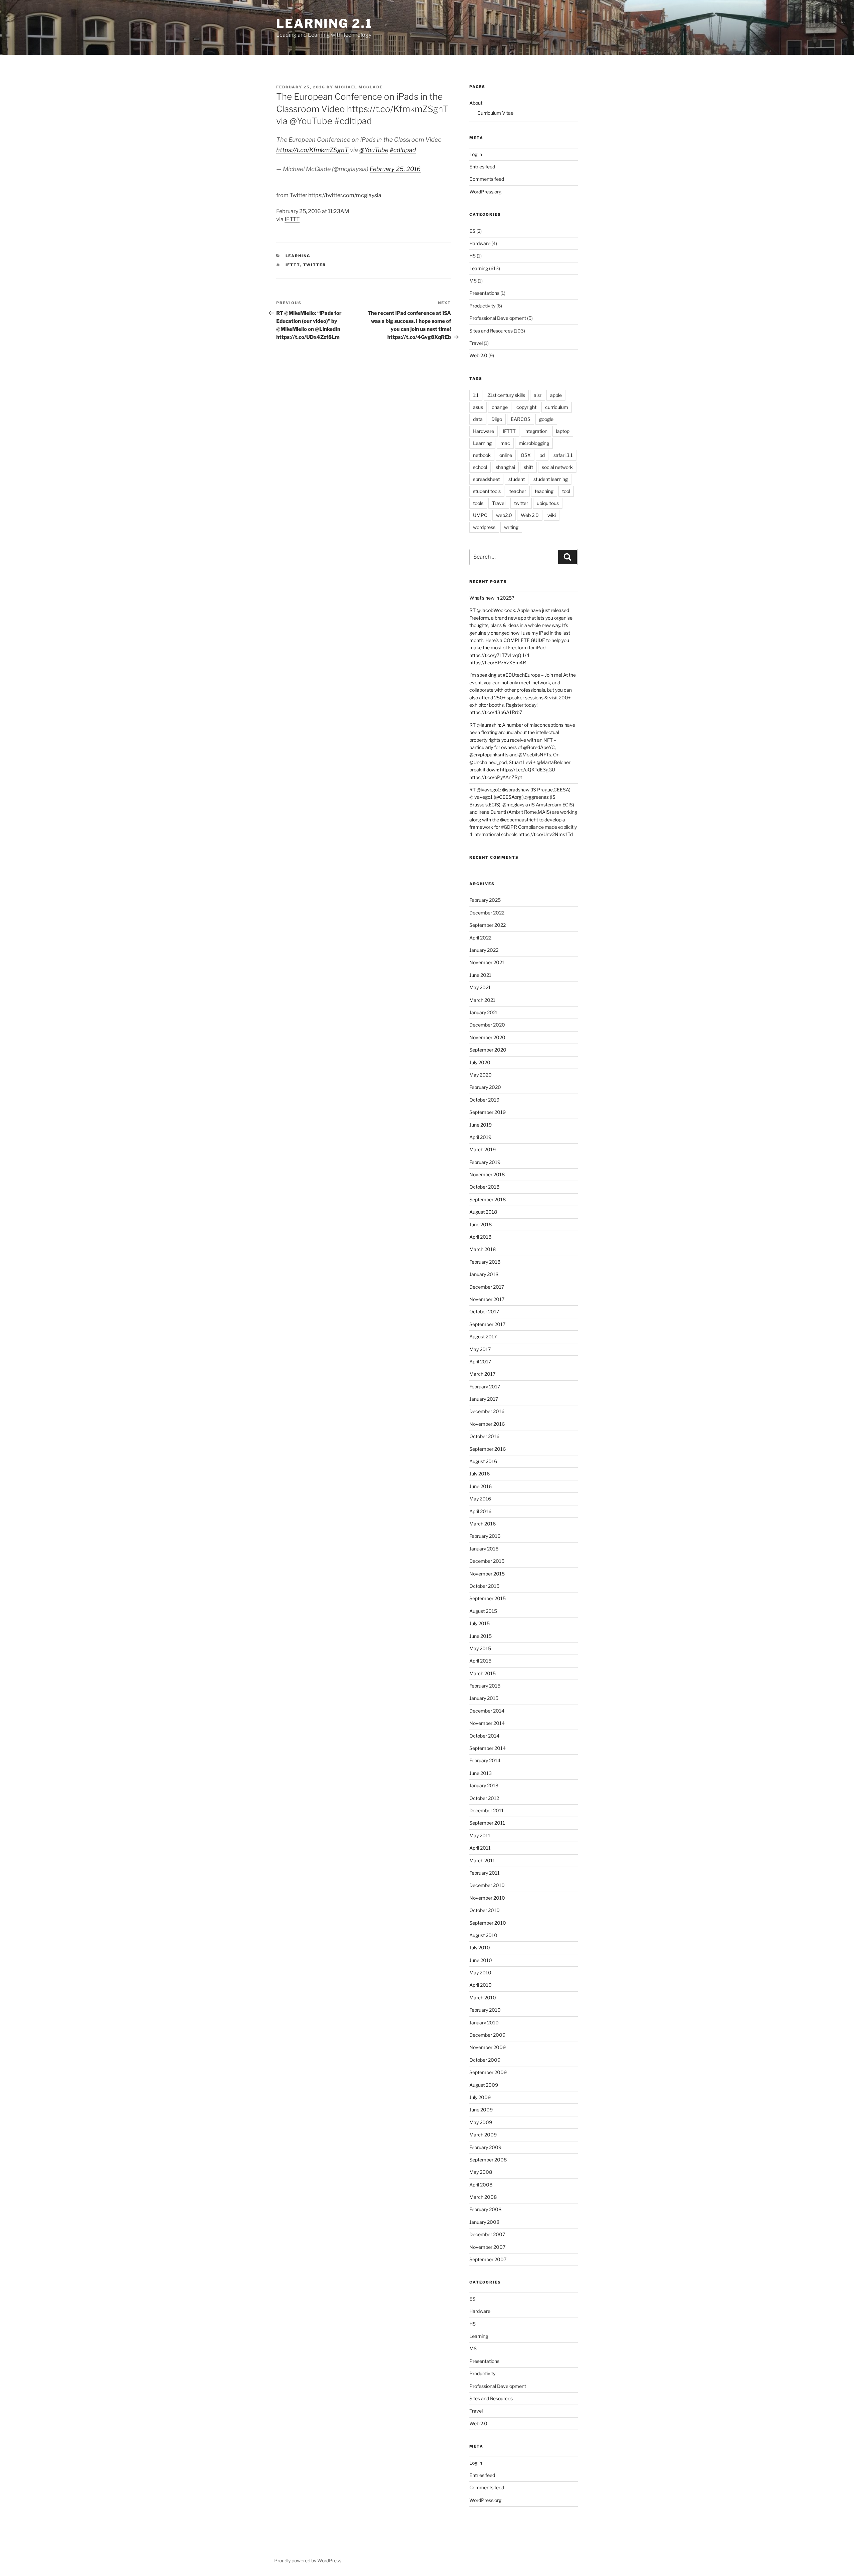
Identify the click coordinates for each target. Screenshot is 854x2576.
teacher (518, 491)
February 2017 (485, 1387)
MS (473, 281)
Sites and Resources (491, 331)
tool (566, 491)
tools (478, 503)
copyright (526, 407)
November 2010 (487, 1898)
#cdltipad (403, 150)
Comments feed (487, 179)
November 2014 (487, 1723)
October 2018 (484, 1187)
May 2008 (481, 2172)
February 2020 (485, 1087)
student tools (487, 491)
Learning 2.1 (324, 23)
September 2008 (488, 2160)
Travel (476, 343)
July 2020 (480, 1062)
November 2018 (487, 1174)
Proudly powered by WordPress (308, 2560)
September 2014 (488, 1748)
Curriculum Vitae (495, 113)
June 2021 (480, 975)
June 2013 (481, 1773)
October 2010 (485, 1910)
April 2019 (480, 1137)
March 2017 (482, 1374)
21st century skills (506, 395)
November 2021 (487, 962)
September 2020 (488, 1050)
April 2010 (481, 1985)
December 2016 (487, 1411)
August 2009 (484, 2085)
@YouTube (374, 150)
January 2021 (484, 1012)
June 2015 (481, 1636)
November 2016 (487, 1424)
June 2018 (481, 1224)
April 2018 (480, 1237)
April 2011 (480, 1848)
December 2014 (487, 1711)
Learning (298, 256)
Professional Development (498, 318)
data (478, 419)
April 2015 (480, 1661)
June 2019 (481, 1125)
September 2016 (488, 1449)
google (546, 419)
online (506, 455)
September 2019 (488, 1112)
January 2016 (484, 1549)
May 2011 (480, 1835)
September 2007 (488, 2259)
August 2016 (483, 1461)
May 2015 (480, 1648)
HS (473, 256)
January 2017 (484, 1399)
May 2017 (480, 1349)
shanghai (505, 467)
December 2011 (487, 1810)
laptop (563, 431)
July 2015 (480, 1623)
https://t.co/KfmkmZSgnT (312, 150)
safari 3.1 (563, 455)
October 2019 (484, 1100)
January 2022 (484, 950)
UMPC (480, 515)
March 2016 (483, 1524)
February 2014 (485, 1760)
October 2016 (484, 1436)
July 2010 (480, 1948)
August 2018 (483, 1212)
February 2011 (485, 1873)
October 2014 (484, 1736)
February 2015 (485, 1686)
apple (556, 395)
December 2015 (487, 1561)
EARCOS (521, 419)
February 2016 (485, 1536)
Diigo (497, 419)
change (500, 407)
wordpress (484, 527)
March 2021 (482, 1000)
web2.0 (504, 515)
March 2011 (482, 1860)
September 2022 (488, 925)
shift (528, 467)
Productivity (482, 306)
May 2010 (480, 1973)
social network (557, 467)
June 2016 (481, 1486)
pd (542, 455)
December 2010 (487, 1885)
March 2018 (483, 1249)
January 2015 (484, 1698)
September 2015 (488, 1598)
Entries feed (482, 167)
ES (472, 231)
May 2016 (480, 1499)
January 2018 (484, 1274)
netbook (482, 455)
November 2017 (487, 1299)
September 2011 (487, 1823)
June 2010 (481, 1960)
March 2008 (483, 2197)
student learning (551, 479)
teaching (544, 491)
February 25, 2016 (395, 169)
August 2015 (483, 1611)
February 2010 (485, 2010)
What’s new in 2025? (492, 598)
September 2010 (488, 1923)
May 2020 (481, 1075)
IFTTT (292, 219)
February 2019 (485, 1162)
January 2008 (484, 2222)
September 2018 (488, 1199)
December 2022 (487, 913)
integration (536, 431)
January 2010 (484, 2023)
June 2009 (481, 2110)
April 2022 (480, 938)
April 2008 (481, 2185)
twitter (315, 265)
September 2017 (487, 1324)
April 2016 (480, 1511)
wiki (552, 515)
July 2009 (480, 2097)
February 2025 (485, 900)
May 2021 (480, 987)
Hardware (480, 243)
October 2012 (484, 1798)
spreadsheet (486, 479)
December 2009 (487, 2035)
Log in (476, 154)
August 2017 (483, 1337)
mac (505, 443)
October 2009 (485, 2060)
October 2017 (484, 1312)
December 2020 (487, 1025)
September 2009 (488, 2072)
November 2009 (488, 2047)
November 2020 (487, 1037)
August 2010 (483, 1935)
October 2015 (484, 1586)
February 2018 (485, 1262)
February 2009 (485, 2147)
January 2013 (484, 1785)
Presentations (484, 293)
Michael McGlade (359, 87)
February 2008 (485, 2209)
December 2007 (487, 2234)
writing (511, 527)
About (476, 103)
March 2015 (483, 1673)
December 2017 (487, 1287)
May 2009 (481, 2122)
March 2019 (483, 1149)
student (517, 479)
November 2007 (487, 2247)
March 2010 (483, 1998)
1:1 (476, 395)
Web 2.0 (478, 355)
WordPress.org (485, 192)
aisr (538, 395)
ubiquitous (548, 503)
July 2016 (480, 1474)
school (480, 467)
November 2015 (487, 1574)
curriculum (557, 407)
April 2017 (480, 1362)
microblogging (534, 443)
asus (478, 407)
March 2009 (483, 2135)
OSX (526, 455)
